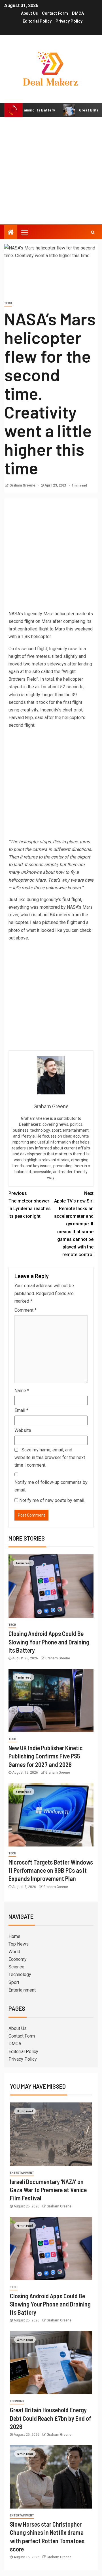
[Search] (93, 232)
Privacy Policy (69, 21)
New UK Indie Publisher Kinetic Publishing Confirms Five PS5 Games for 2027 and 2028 (46, 1756)
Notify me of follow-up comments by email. (51, 1486)
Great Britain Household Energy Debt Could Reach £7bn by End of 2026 (51, 2418)
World (14, 1952)
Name (22, 1391)
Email (21, 1410)
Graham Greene (23, 485)
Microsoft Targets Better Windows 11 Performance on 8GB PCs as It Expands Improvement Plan (51, 1870)
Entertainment (22, 1990)
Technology (20, 1974)
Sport (14, 1982)
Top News (19, 1944)
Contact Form (55, 13)
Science (16, 1967)
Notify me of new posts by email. (52, 1500)
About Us (29, 13)
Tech (8, 303)
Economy (18, 1959)
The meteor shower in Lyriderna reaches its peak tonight (30, 1205)
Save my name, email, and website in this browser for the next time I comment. (50, 1457)
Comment (25, 1310)
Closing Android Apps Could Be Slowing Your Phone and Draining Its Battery (49, 1642)
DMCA (78, 13)
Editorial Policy (37, 21)
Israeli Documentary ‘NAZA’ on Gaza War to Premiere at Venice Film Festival (48, 2190)
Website (23, 1430)
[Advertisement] (51, 171)
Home (14, 1936)
